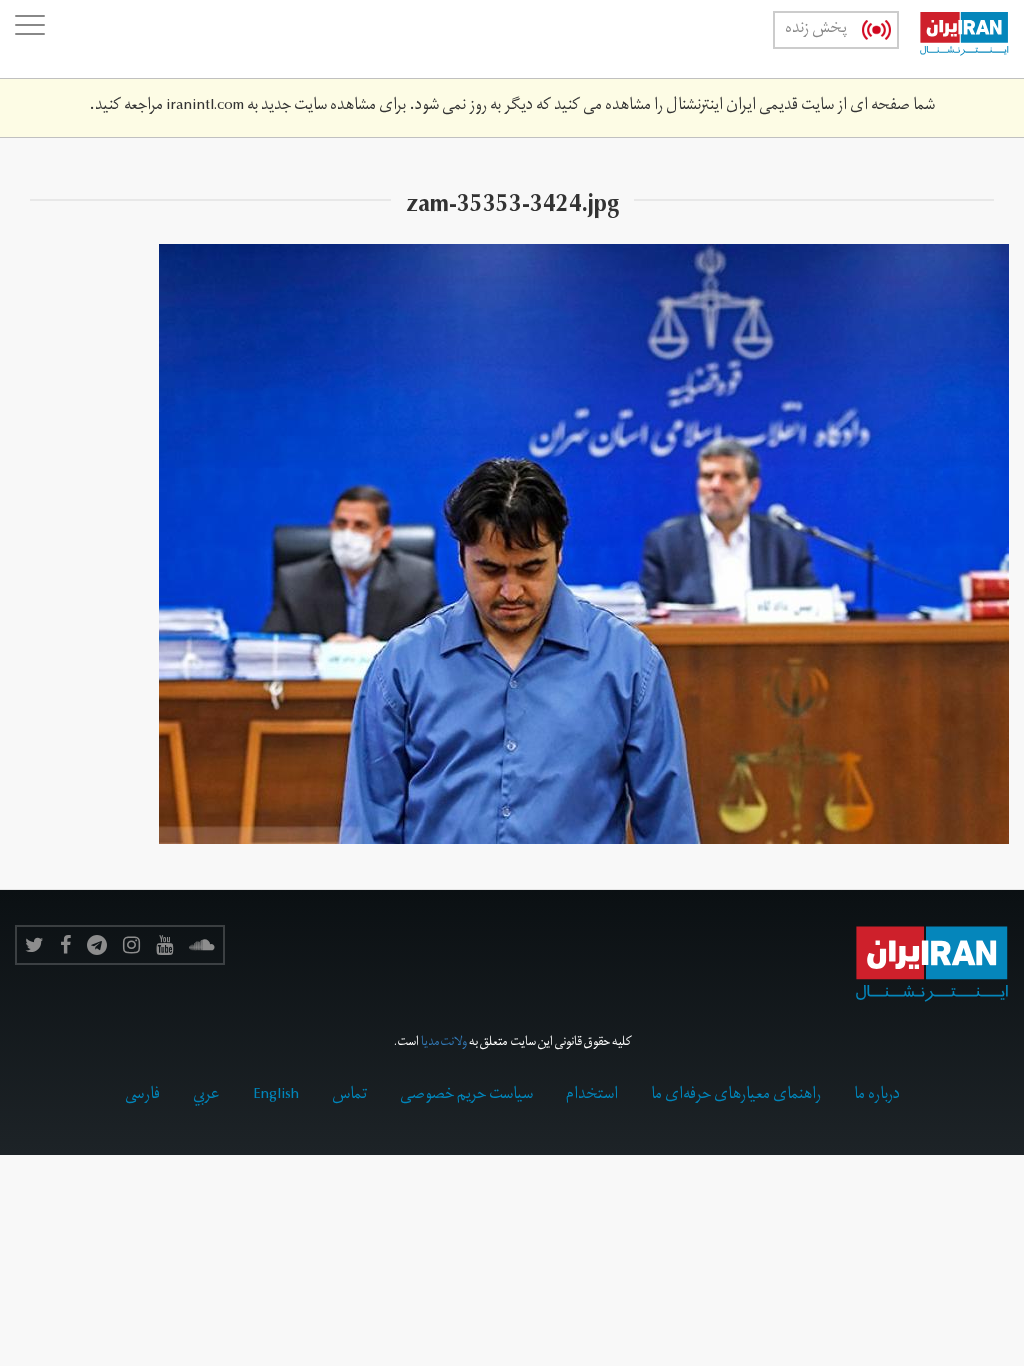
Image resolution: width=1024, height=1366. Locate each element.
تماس (349, 1096)
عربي (206, 1096)
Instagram (131, 945)
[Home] (954, 39)
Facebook (65, 945)
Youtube (164, 945)
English (276, 1096)
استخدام (592, 1096)
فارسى (142, 1096)
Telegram (97, 945)
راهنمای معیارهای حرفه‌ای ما (736, 1096)
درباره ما (877, 1096)
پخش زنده (816, 30)
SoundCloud (202, 945)
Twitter (34, 945)
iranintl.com (205, 107)
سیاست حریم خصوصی (466, 1096)
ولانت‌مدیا (444, 1043)
